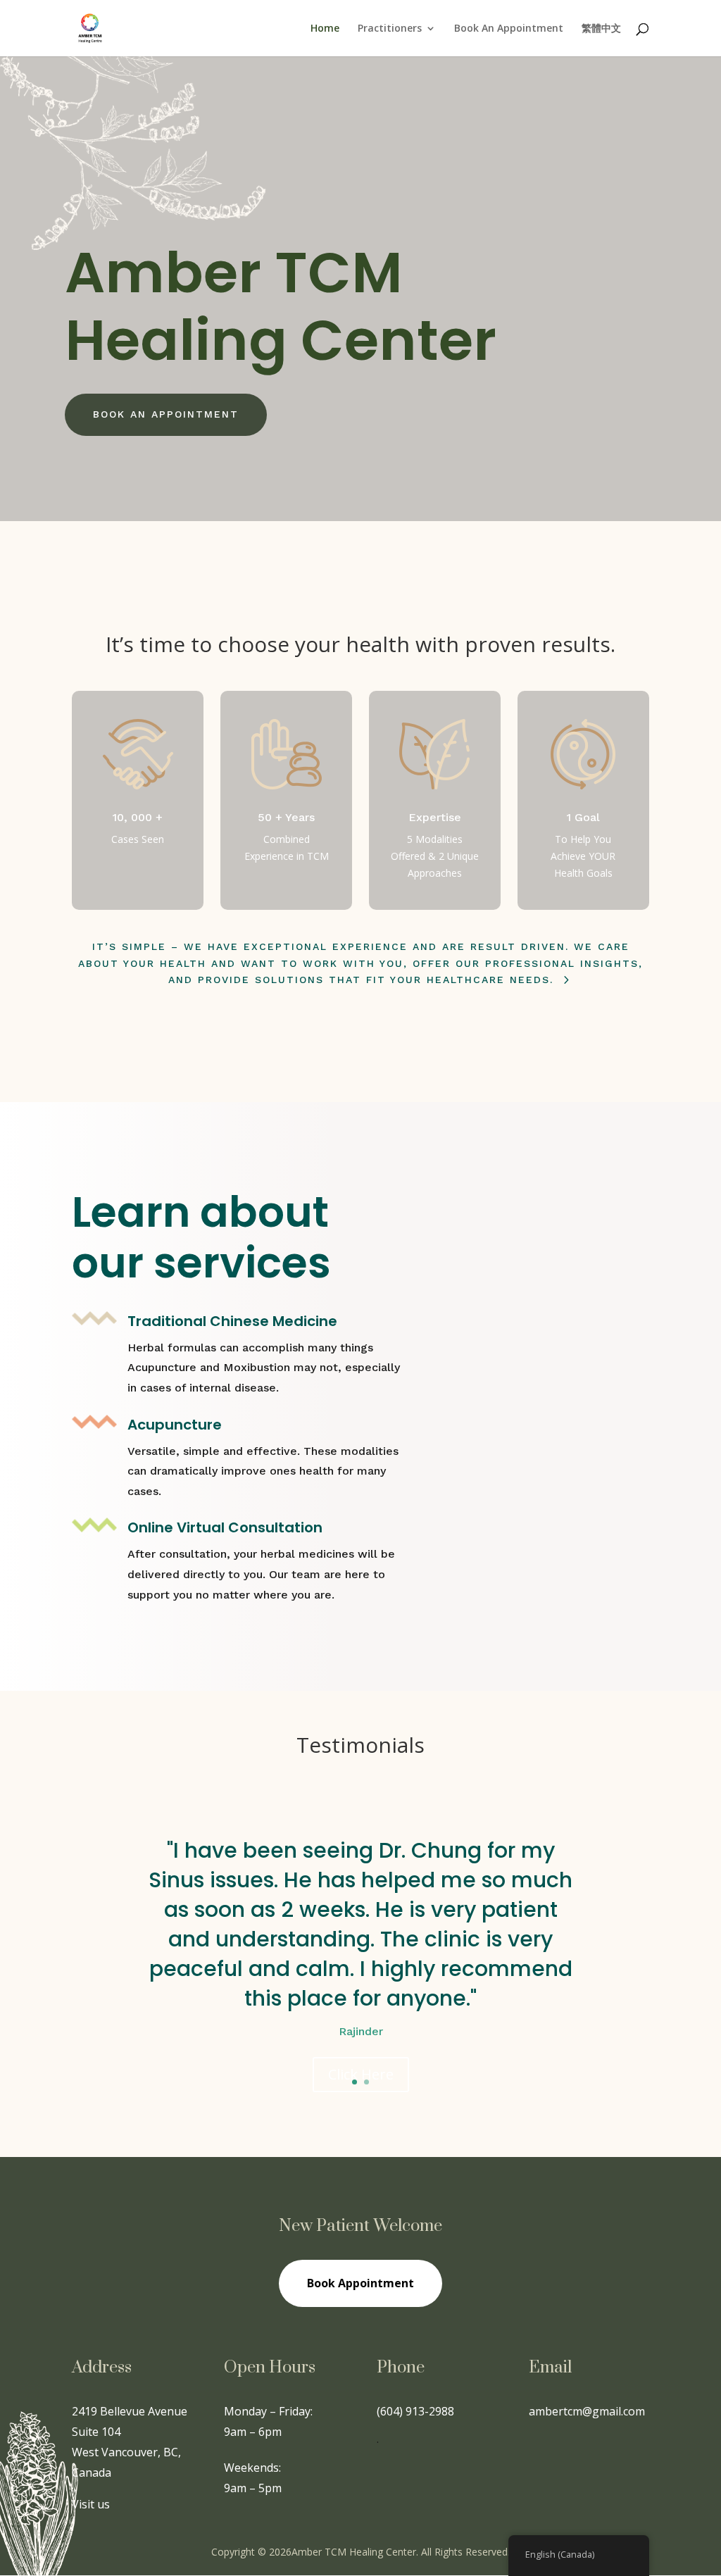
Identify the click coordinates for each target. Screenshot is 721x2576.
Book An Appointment (509, 29)
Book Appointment (360, 2283)
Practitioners (390, 29)
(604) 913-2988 (415, 2411)
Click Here (361, 2074)
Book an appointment (166, 414)
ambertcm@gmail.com (587, 2411)
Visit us (91, 2504)
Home (325, 29)
